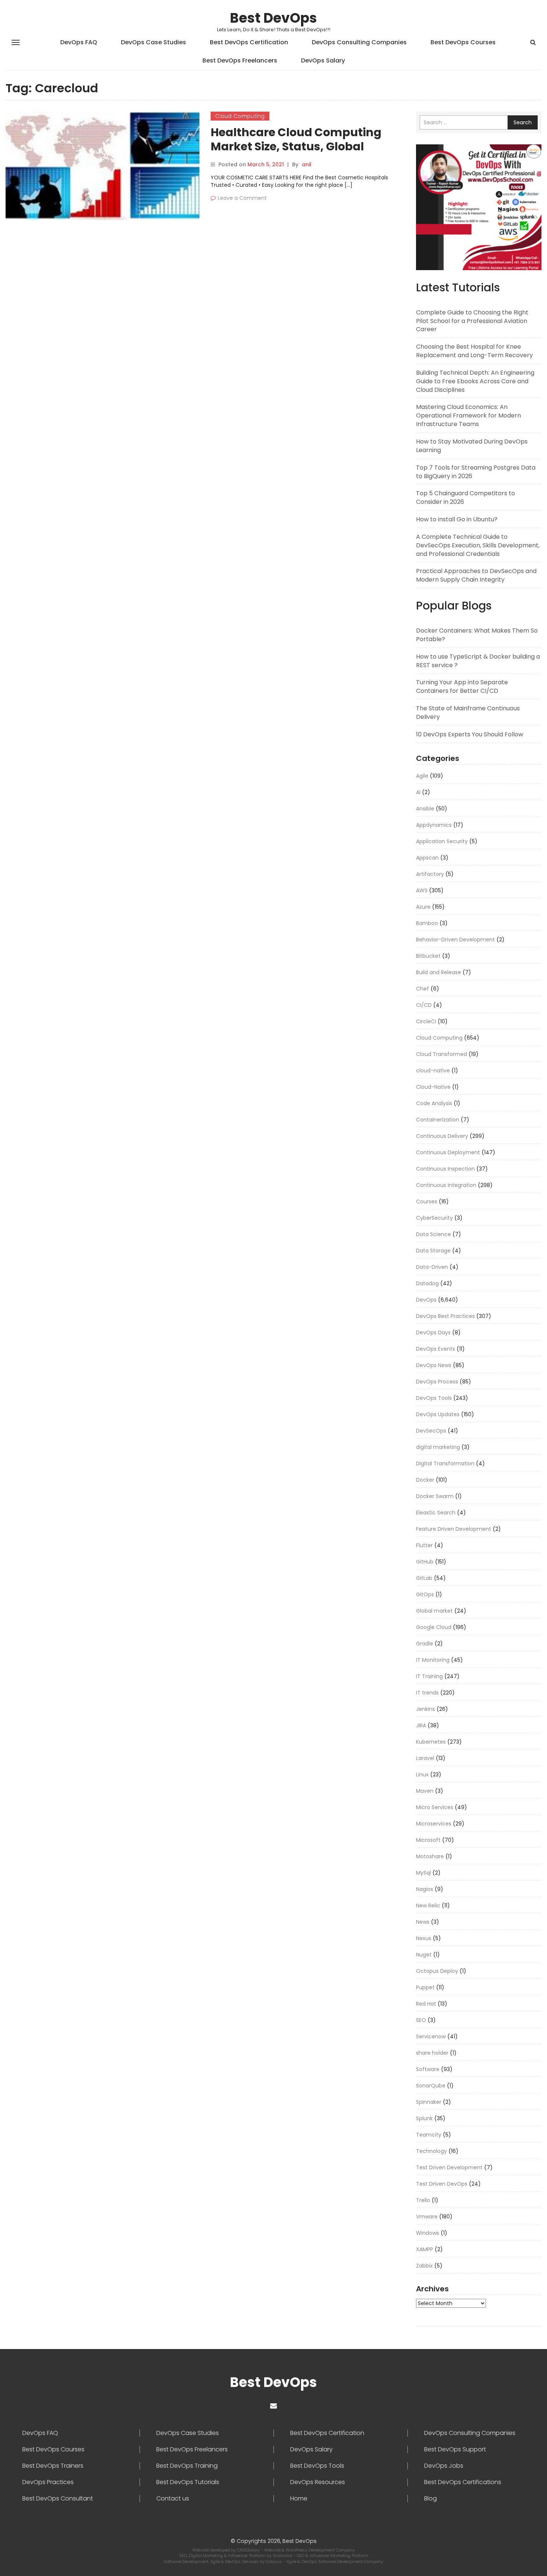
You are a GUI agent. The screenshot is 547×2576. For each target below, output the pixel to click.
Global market (434, 1611)
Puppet (425, 1987)
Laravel (425, 1758)
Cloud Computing (240, 116)
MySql (423, 1873)
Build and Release (439, 972)
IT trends (427, 1693)
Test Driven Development (449, 2167)
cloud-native (433, 1071)
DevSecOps (431, 1431)
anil (307, 164)
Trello (423, 2200)
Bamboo (427, 923)
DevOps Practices (48, 2482)
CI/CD (424, 1005)
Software (428, 2069)
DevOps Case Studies (153, 42)
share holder (432, 2053)
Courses (427, 1201)
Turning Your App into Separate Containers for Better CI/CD (462, 687)
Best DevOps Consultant (58, 2499)
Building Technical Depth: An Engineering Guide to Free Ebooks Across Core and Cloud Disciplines (475, 381)
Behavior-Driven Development (455, 940)
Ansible (425, 809)
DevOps (426, 1300)
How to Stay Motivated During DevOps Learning (472, 446)
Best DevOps (273, 18)
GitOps (425, 1594)
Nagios (425, 1889)
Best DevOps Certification (249, 42)
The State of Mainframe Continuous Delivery (468, 713)
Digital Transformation (445, 1463)
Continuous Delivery (442, 1136)
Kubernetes (431, 1742)
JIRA (421, 1725)
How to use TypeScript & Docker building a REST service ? (478, 661)
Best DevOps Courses (463, 42)
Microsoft (428, 1840)
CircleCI (426, 1021)
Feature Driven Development (454, 1529)
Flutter (424, 1545)
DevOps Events (436, 1349)
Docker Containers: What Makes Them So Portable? (477, 635)
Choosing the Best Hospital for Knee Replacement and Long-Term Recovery (474, 351)
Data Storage (433, 1251)
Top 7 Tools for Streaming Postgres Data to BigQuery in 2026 (476, 472)
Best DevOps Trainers (53, 2466)
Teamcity (429, 2135)
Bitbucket (428, 956)
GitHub (425, 1562)
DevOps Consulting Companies (359, 42)
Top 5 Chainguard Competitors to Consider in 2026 (466, 497)
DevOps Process (437, 1382)
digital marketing (438, 1447)
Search (523, 122)
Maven (425, 1791)
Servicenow (431, 2036)
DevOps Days (433, 1332)
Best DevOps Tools (317, 2466)
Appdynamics (434, 825)
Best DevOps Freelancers (240, 60)
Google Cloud (434, 1627)
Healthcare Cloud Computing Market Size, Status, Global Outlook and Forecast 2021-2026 (303, 146)
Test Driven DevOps (442, 2184)
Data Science (434, 1234)
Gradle (425, 1644)
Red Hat (426, 2004)
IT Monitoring (433, 1660)
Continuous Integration (446, 1185)
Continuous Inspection (445, 1169)
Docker (425, 1480)
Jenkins (426, 1709)
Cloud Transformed (442, 1054)
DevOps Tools (434, 1398)
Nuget (424, 1955)
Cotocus (274, 2561)
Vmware (427, 2217)
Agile (422, 776)
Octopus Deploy (437, 1971)
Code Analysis (434, 1103)
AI (418, 792)
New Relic (428, 1905)
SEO (421, 2020)
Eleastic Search (436, 1513)
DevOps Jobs (444, 2466)
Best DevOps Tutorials (188, 2482)
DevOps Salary (323, 60)
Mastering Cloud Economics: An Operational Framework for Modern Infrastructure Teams (468, 415)
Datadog (427, 1283)
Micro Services (435, 1807)
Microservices (434, 1824)
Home (299, 2499)
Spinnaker (429, 2102)
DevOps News (434, 1365)
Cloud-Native (433, 1087)
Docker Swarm (435, 1496)
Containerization (438, 1120)
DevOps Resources (318, 2482)
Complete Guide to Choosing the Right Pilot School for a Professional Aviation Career (472, 321)
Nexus (424, 1938)
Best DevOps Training (187, 2466)
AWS (422, 890)
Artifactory (430, 874)
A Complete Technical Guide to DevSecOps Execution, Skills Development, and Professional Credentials (478, 545)
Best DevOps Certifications (463, 2482)
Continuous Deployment (448, 1152)
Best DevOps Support (455, 2449)
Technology (431, 2151)
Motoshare (430, 1856)
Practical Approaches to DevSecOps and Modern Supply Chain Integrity (476, 575)
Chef (423, 989)
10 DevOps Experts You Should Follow (470, 734)
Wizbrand (283, 2556)
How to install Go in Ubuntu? (457, 519)
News (423, 1922)
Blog (431, 2499)
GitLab (424, 1578)
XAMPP (425, 2249)
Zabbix (424, 2266)
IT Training (429, 1676)
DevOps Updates (438, 1414)
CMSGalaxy (249, 2550)
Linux (422, 1775)
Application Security (442, 841)
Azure (423, 907)
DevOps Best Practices (445, 1316)
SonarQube (431, 2086)
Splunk (424, 2118)
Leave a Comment (242, 198)
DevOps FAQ (79, 42)
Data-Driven (432, 1267)
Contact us (173, 2499)
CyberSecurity (434, 1218)
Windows (428, 2233)
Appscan (427, 858)
